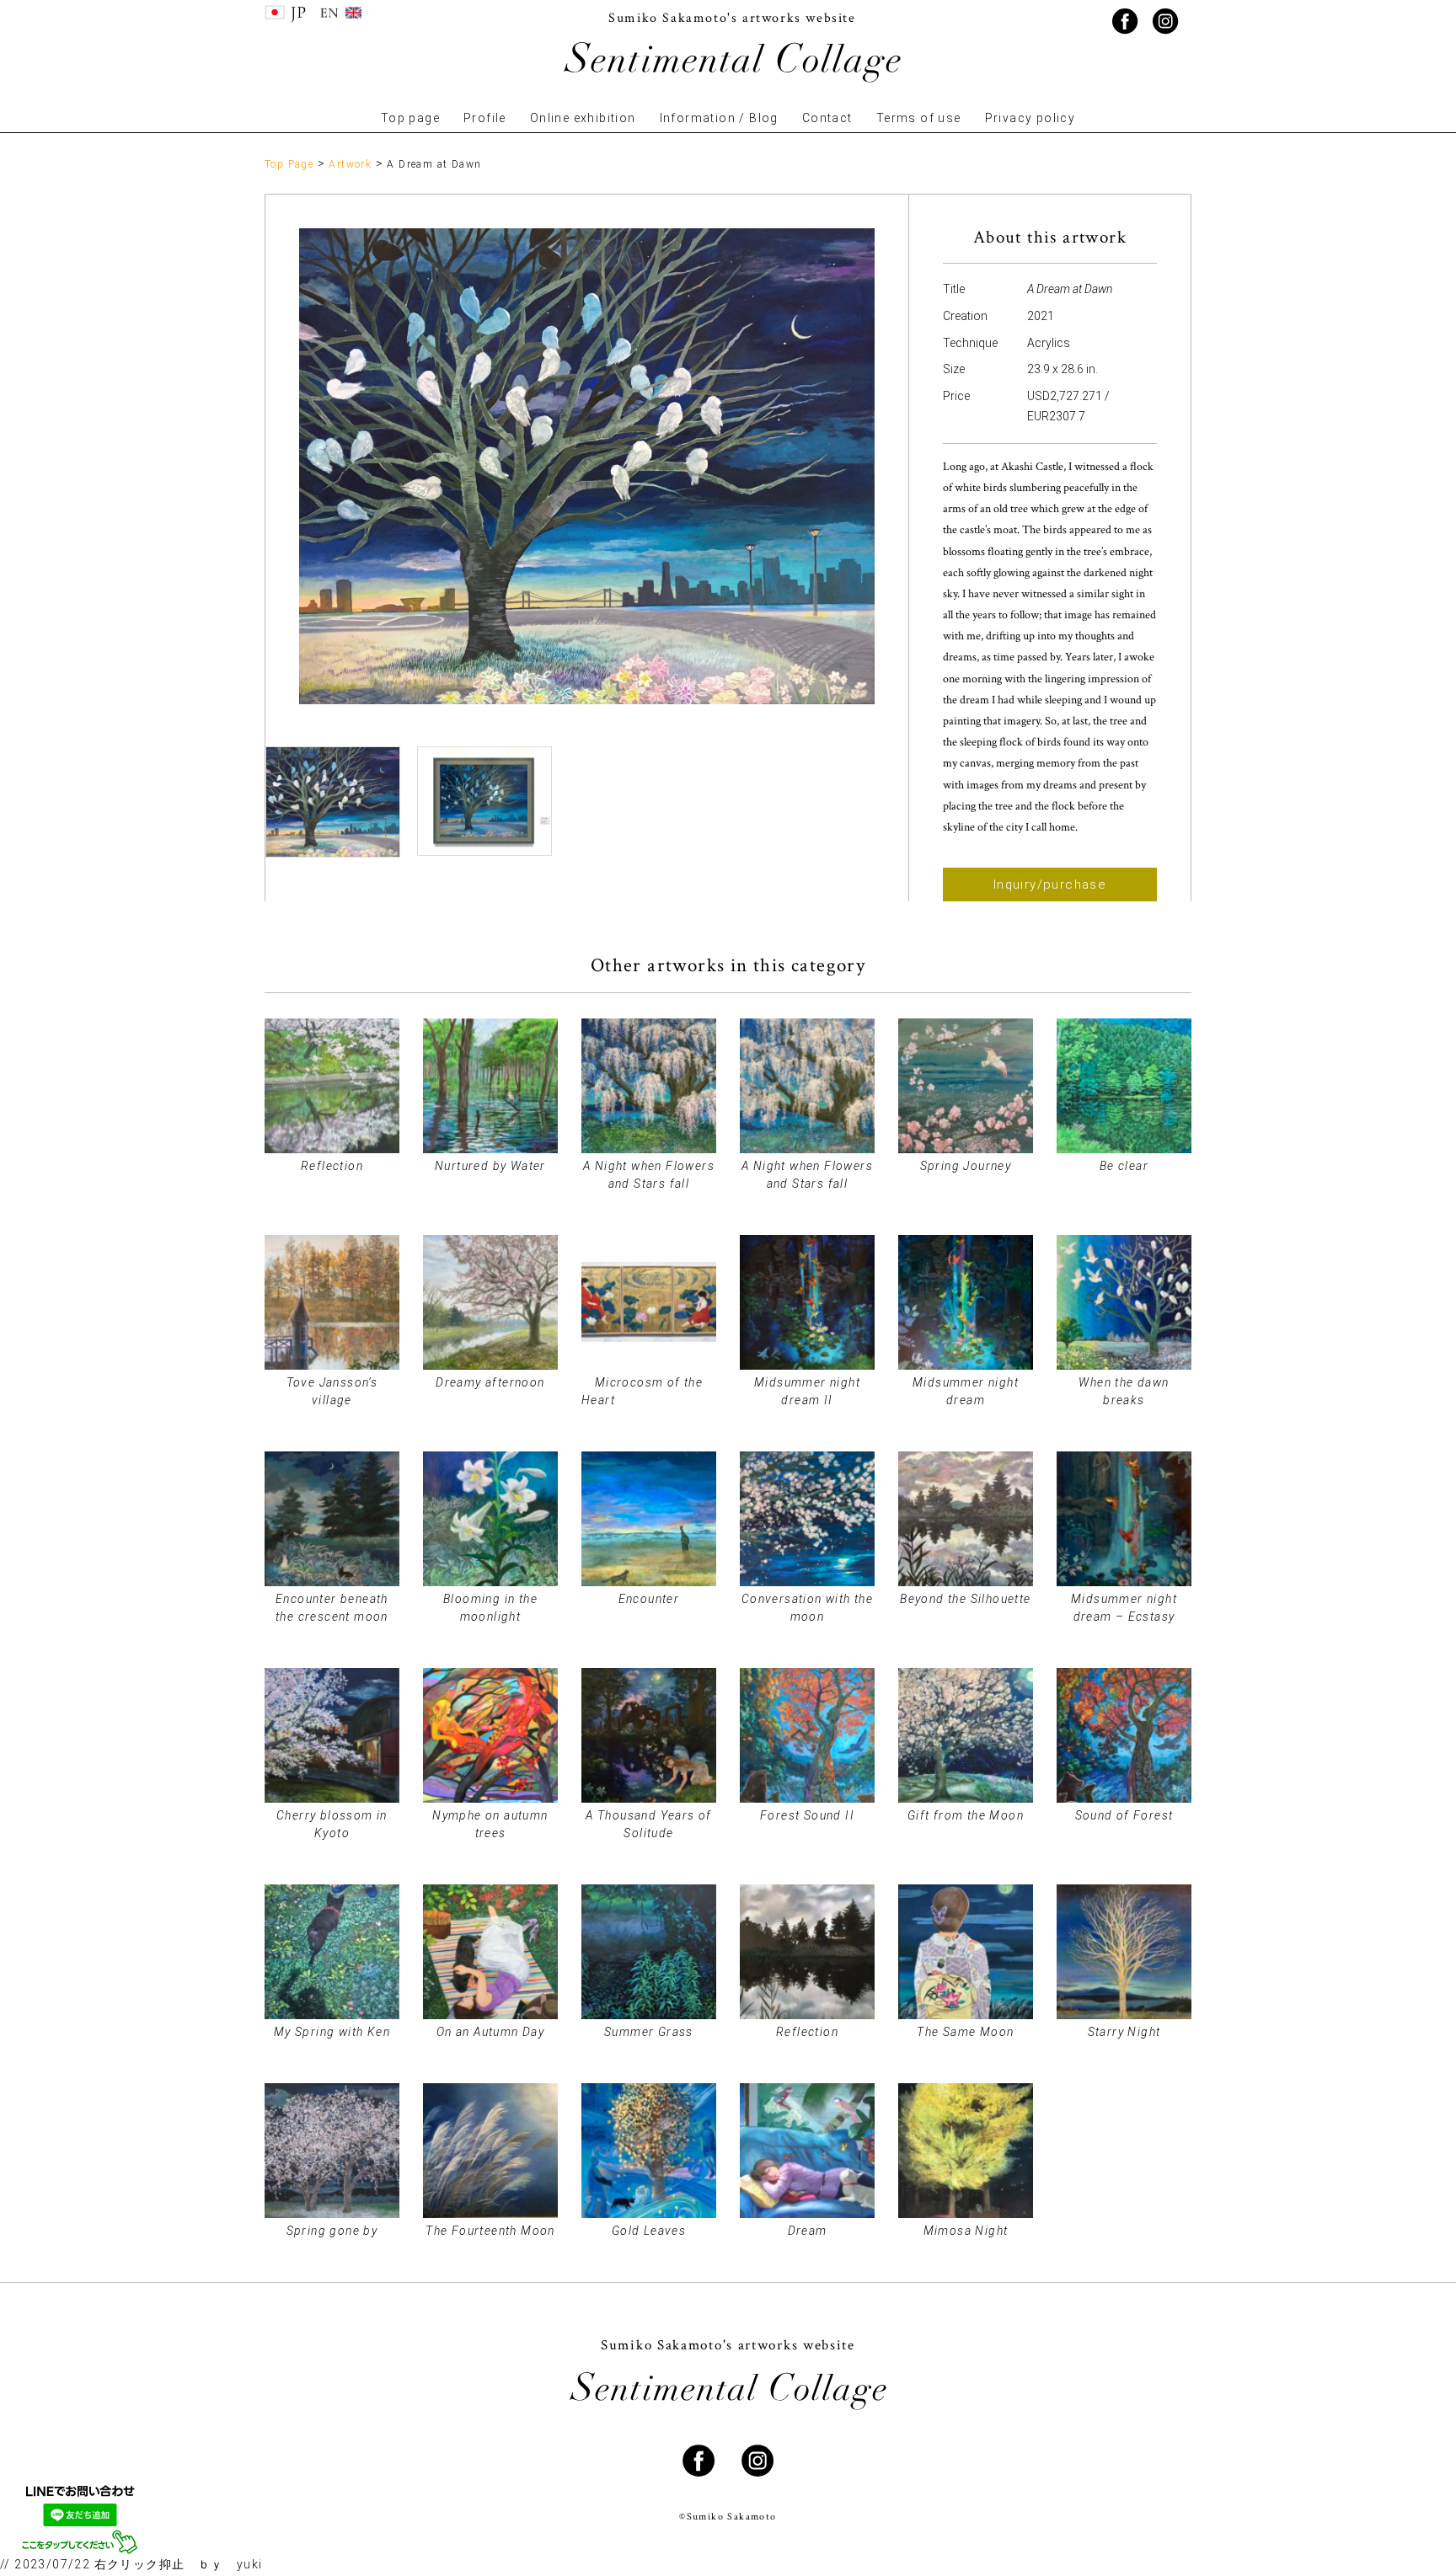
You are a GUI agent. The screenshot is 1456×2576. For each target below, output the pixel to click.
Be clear (1124, 1166)
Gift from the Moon (966, 1815)
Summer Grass (649, 2032)
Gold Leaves (649, 2231)
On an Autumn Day (490, 2032)
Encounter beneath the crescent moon (332, 1608)
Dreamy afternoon (490, 1382)
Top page (410, 118)
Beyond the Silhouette (965, 1599)
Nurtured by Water (490, 1166)
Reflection (332, 1166)
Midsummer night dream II (807, 1391)
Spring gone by (332, 2231)
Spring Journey (966, 1166)
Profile (485, 118)
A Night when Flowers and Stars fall (649, 1175)
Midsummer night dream (966, 1391)
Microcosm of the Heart (649, 1391)
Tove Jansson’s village (332, 1391)
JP (286, 14)
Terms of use (919, 118)
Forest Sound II (807, 1815)
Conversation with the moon (807, 1608)
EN (340, 14)
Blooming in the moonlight (490, 1608)
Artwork (350, 164)
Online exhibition (583, 118)
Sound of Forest (1124, 1815)
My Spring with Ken (332, 2032)
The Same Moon (965, 2032)
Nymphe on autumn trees (490, 1824)
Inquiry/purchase (1050, 884)
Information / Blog (719, 118)
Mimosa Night (966, 2231)
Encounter (649, 1599)
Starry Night (1124, 2032)
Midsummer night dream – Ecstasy (1124, 1608)
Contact (827, 118)
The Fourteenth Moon (490, 2231)
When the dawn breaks (1124, 1391)
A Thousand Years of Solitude (649, 1824)
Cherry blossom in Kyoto (332, 1824)
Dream (808, 2231)
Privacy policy (1030, 118)
